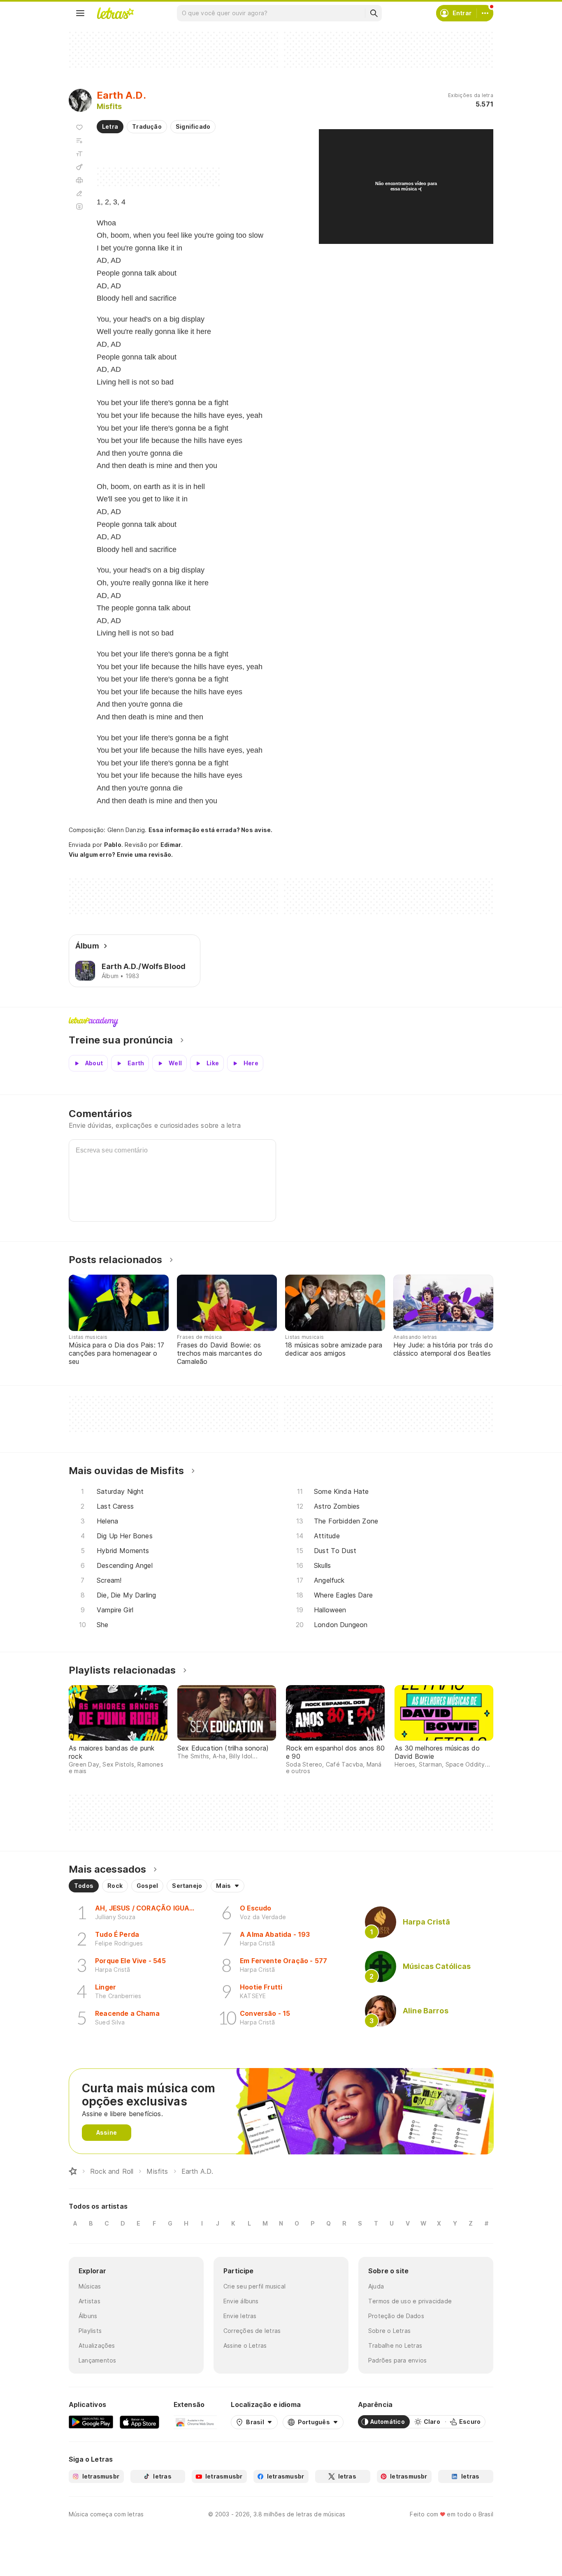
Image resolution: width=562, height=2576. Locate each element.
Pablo (113, 845)
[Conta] (485, 13)
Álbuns (88, 2316)
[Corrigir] (79, 193)
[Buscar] (374, 13)
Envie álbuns (241, 2301)
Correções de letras (252, 2331)
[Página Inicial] (73, 2171)
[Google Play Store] (91, 2422)
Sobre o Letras (389, 2331)
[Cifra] (79, 167)
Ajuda (376, 2286)
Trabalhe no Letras (395, 2345)
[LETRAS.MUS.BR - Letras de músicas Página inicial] (115, 13)
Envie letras (240, 2316)
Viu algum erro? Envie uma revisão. (121, 855)
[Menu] (80, 13)
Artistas (89, 2301)
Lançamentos (97, 2360)
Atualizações (97, 2345)
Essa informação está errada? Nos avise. (211, 830)
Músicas (90, 2286)
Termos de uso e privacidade (410, 2301)
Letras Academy (281, 1022)
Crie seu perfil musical (254, 2286)
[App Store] (139, 2422)
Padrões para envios (397, 2360)
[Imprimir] (79, 180)
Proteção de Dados (396, 2316)
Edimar (171, 845)
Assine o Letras (245, 2345)
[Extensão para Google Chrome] (195, 2422)
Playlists (90, 2331)
